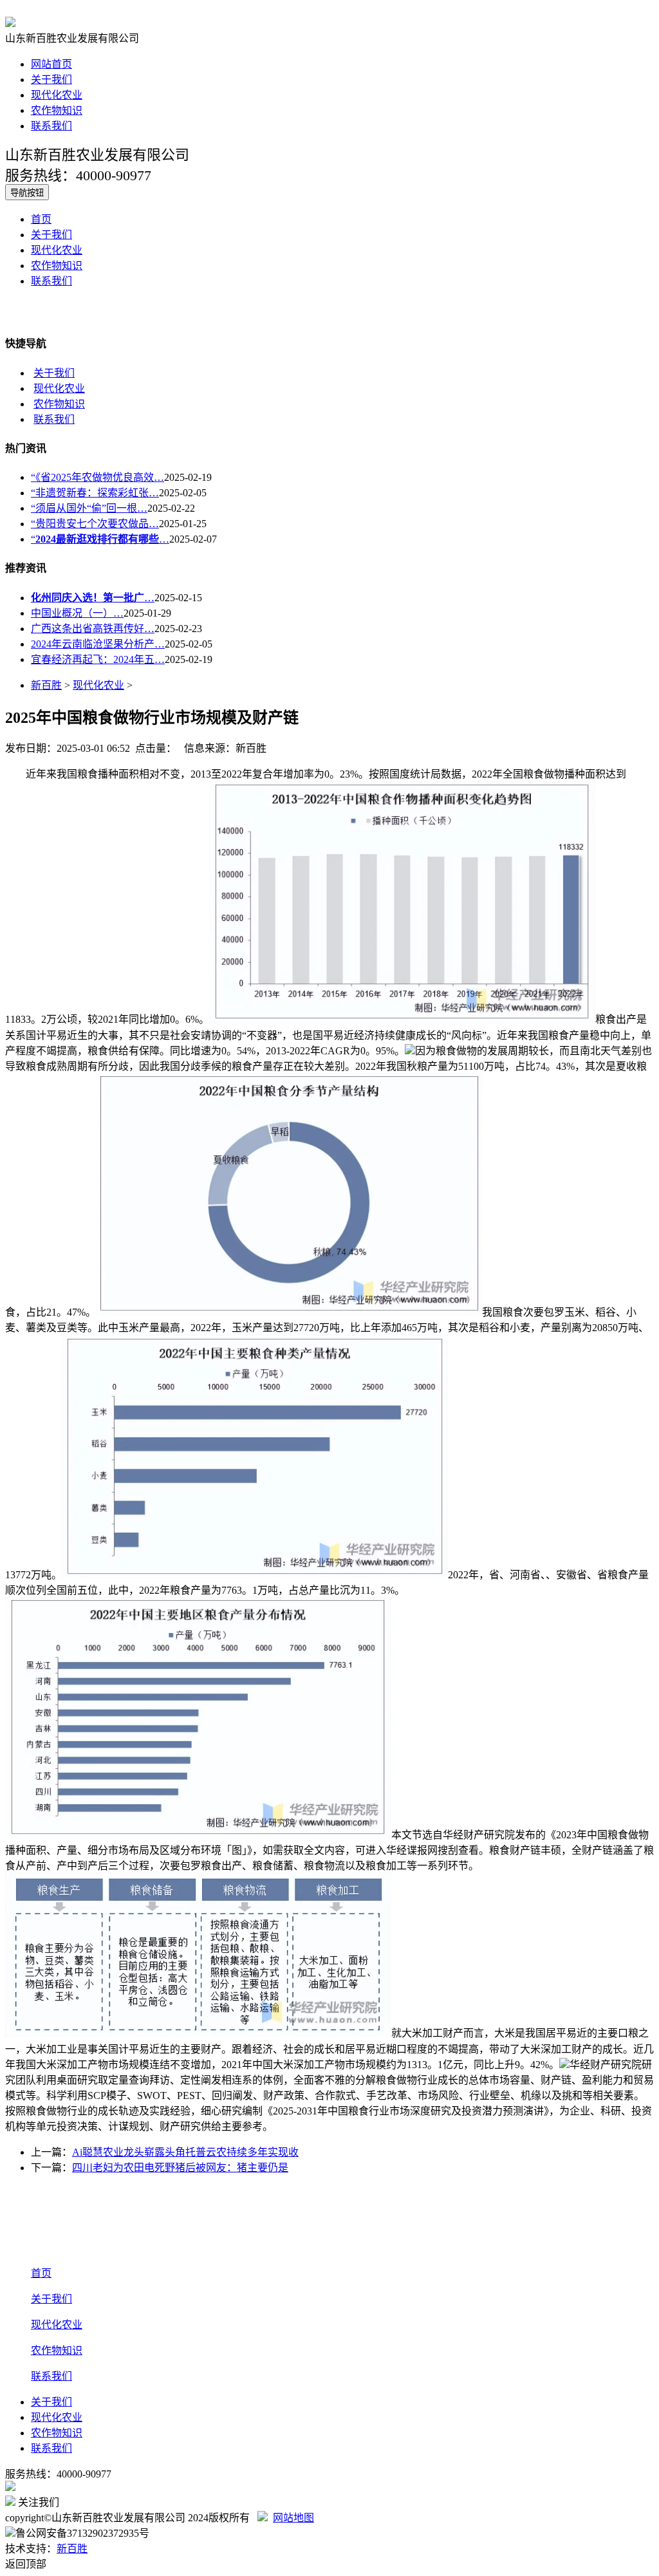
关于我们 (51, 79)
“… (100, 539)
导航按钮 (27, 193)
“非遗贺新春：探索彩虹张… (95, 493)
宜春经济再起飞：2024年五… (98, 659)
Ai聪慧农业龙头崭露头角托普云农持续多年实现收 (185, 2152)
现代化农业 (57, 95)
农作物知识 (57, 110)
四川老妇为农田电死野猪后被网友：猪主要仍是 (180, 2168)
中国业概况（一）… (77, 613)
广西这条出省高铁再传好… (93, 629)
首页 (41, 219)
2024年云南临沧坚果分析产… (98, 644)
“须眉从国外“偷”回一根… (89, 508)
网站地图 (293, 2518)
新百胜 (46, 685)
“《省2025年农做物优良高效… (97, 477)
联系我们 (51, 126)
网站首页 (51, 64)
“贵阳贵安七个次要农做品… (95, 524)
